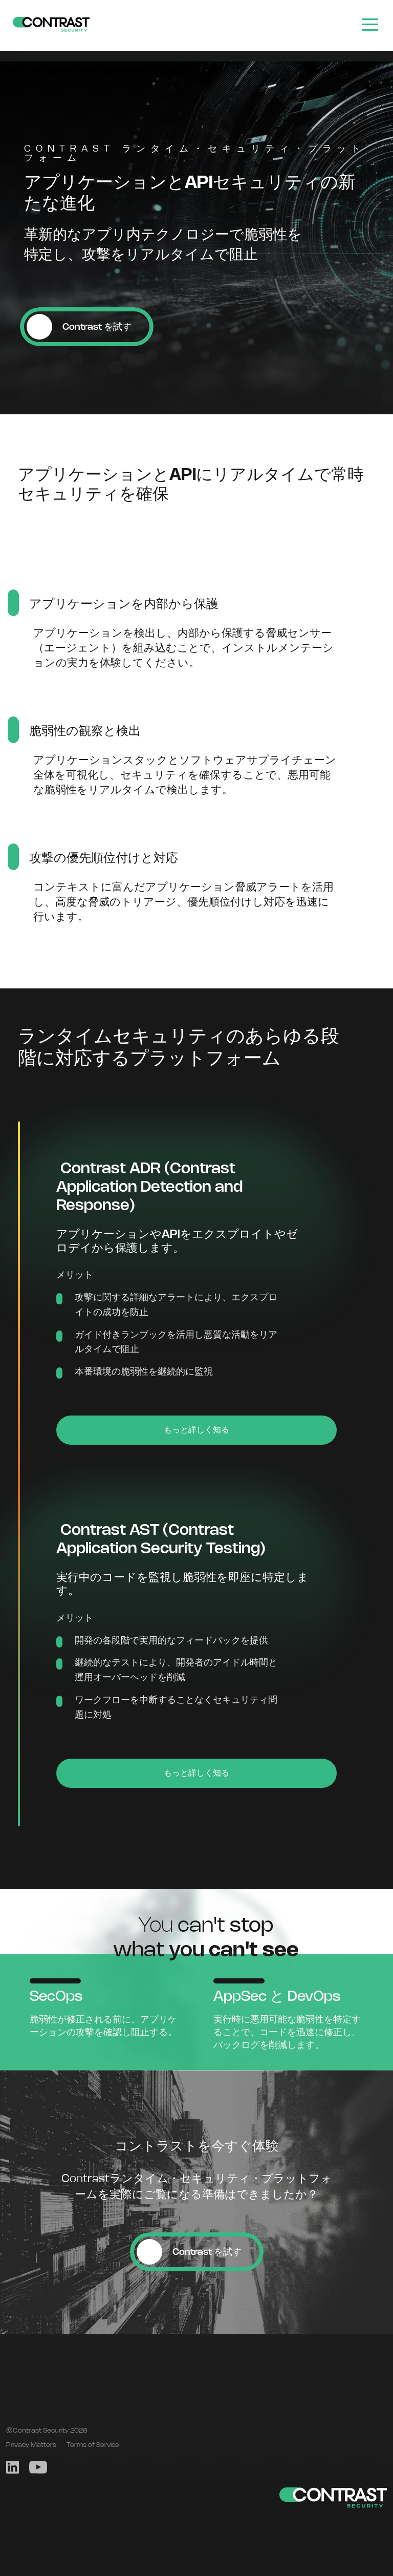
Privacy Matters (31, 2445)
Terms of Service (93, 2445)
